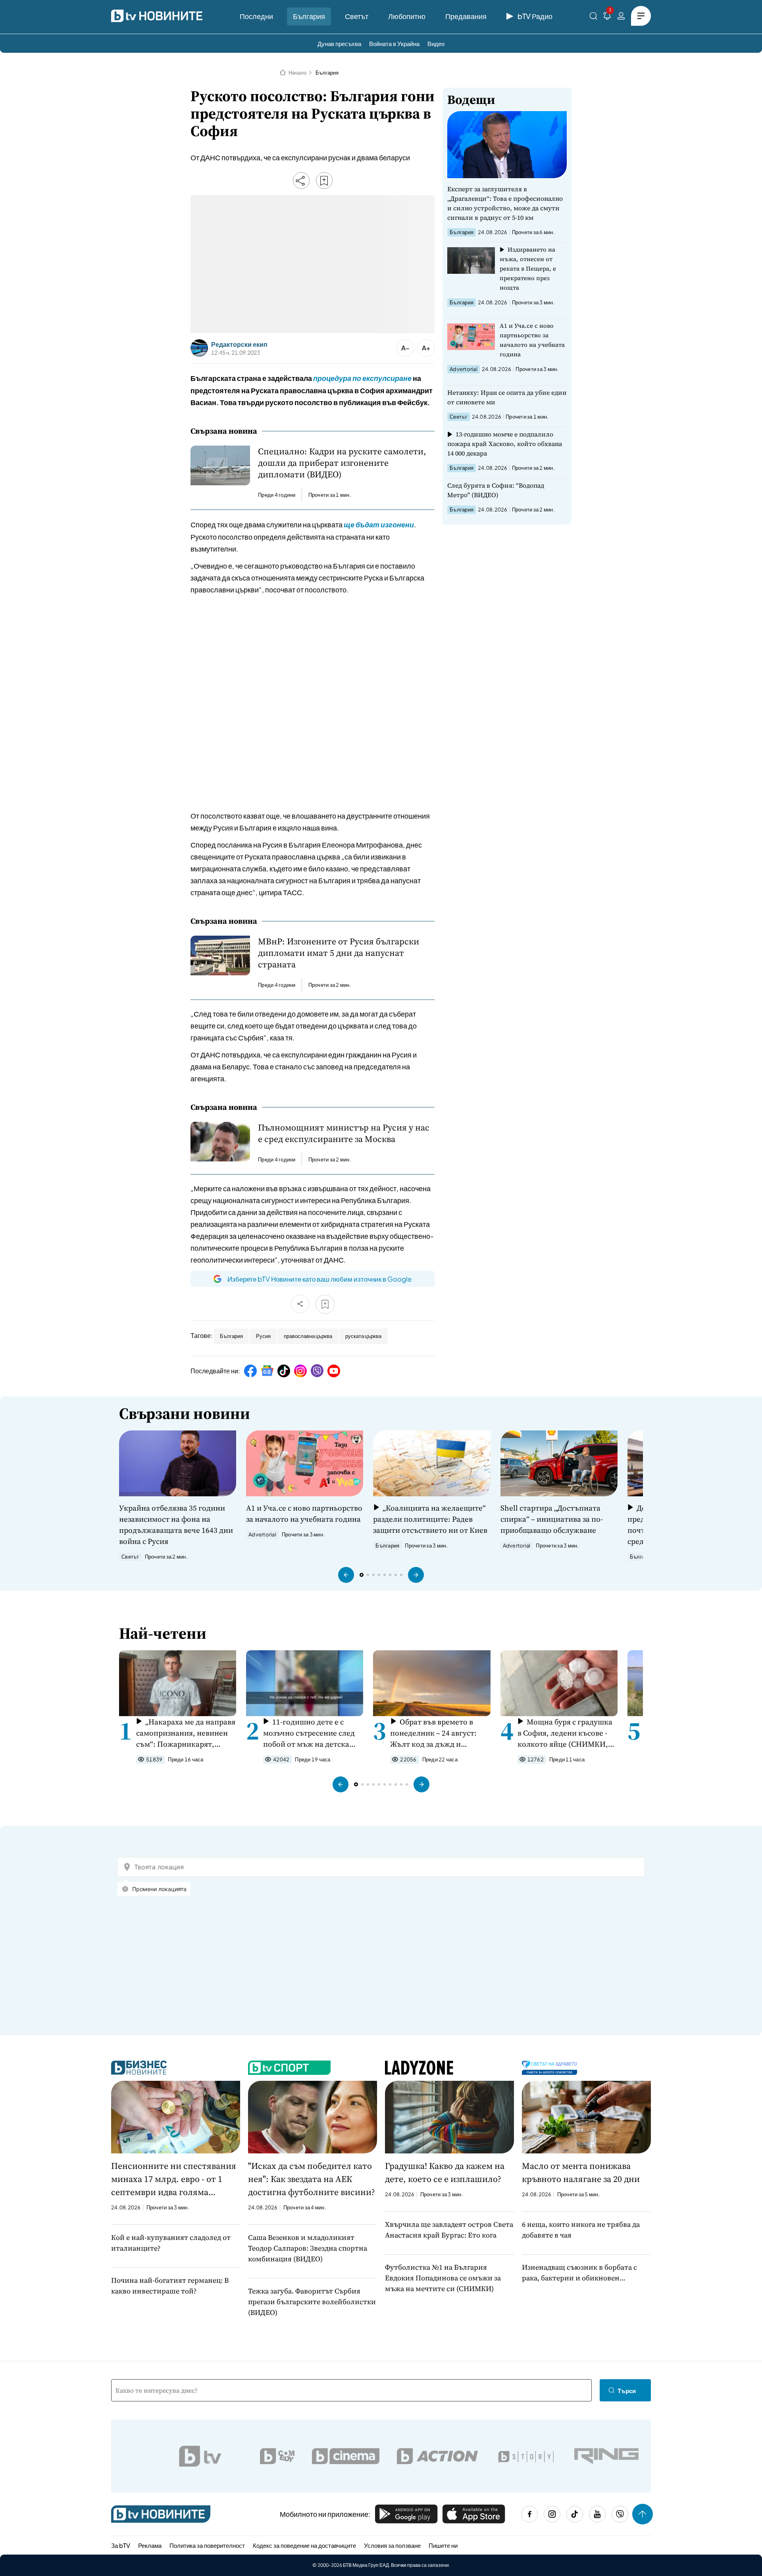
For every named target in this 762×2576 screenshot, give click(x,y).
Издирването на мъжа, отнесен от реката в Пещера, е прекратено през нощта (528, 268)
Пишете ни (443, 2545)
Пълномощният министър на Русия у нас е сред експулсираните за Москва (344, 1133)
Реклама (150, 2545)
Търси (627, 2390)
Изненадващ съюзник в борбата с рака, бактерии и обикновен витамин (579, 2273)
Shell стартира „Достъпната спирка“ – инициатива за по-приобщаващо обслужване (552, 1519)
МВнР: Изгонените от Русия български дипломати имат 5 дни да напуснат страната (339, 953)
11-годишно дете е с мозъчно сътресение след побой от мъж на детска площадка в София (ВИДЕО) (309, 1733)
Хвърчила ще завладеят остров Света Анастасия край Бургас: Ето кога (449, 2230)
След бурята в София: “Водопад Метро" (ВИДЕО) (496, 490)
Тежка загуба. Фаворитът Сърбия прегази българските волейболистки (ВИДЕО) (312, 2302)
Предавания (466, 16)
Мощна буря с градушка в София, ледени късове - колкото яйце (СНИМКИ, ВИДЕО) (565, 1733)
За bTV (121, 2545)
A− (405, 348)
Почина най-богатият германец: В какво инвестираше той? (170, 2286)
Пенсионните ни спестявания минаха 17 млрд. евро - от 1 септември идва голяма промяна (174, 2179)
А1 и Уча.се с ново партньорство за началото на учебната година (532, 340)
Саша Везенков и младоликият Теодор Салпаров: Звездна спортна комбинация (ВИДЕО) (308, 2248)
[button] (346, 1575)
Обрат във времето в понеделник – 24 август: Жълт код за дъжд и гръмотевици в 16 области (437, 1733)
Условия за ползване (392, 2545)
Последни (256, 16)
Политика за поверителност (207, 2545)
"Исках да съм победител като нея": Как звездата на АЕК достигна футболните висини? (312, 2179)
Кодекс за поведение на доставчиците (304, 2545)
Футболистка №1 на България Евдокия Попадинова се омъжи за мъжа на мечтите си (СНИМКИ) (443, 2278)
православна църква (308, 1336)
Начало (297, 73)
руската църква (363, 1336)
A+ (426, 348)
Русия (263, 1336)
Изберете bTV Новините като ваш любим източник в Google (319, 1279)
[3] (607, 17)
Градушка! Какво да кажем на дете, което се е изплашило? (445, 2172)
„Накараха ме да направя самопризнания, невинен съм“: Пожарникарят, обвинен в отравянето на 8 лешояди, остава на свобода (186, 1733)
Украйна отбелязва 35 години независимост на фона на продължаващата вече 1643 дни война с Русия (176, 1524)
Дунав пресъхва (339, 43)
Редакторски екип (239, 344)
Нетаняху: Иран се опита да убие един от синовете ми (507, 397)
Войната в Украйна (394, 43)
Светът (357, 16)
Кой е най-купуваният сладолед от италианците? (171, 2243)
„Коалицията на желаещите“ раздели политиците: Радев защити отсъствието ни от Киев (430, 1519)
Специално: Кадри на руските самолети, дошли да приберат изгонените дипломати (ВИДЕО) (342, 463)
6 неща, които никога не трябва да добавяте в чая (581, 2230)
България (309, 16)
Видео (436, 43)
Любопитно (407, 16)
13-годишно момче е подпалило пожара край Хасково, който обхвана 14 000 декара (505, 444)
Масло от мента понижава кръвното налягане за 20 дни (581, 2172)
